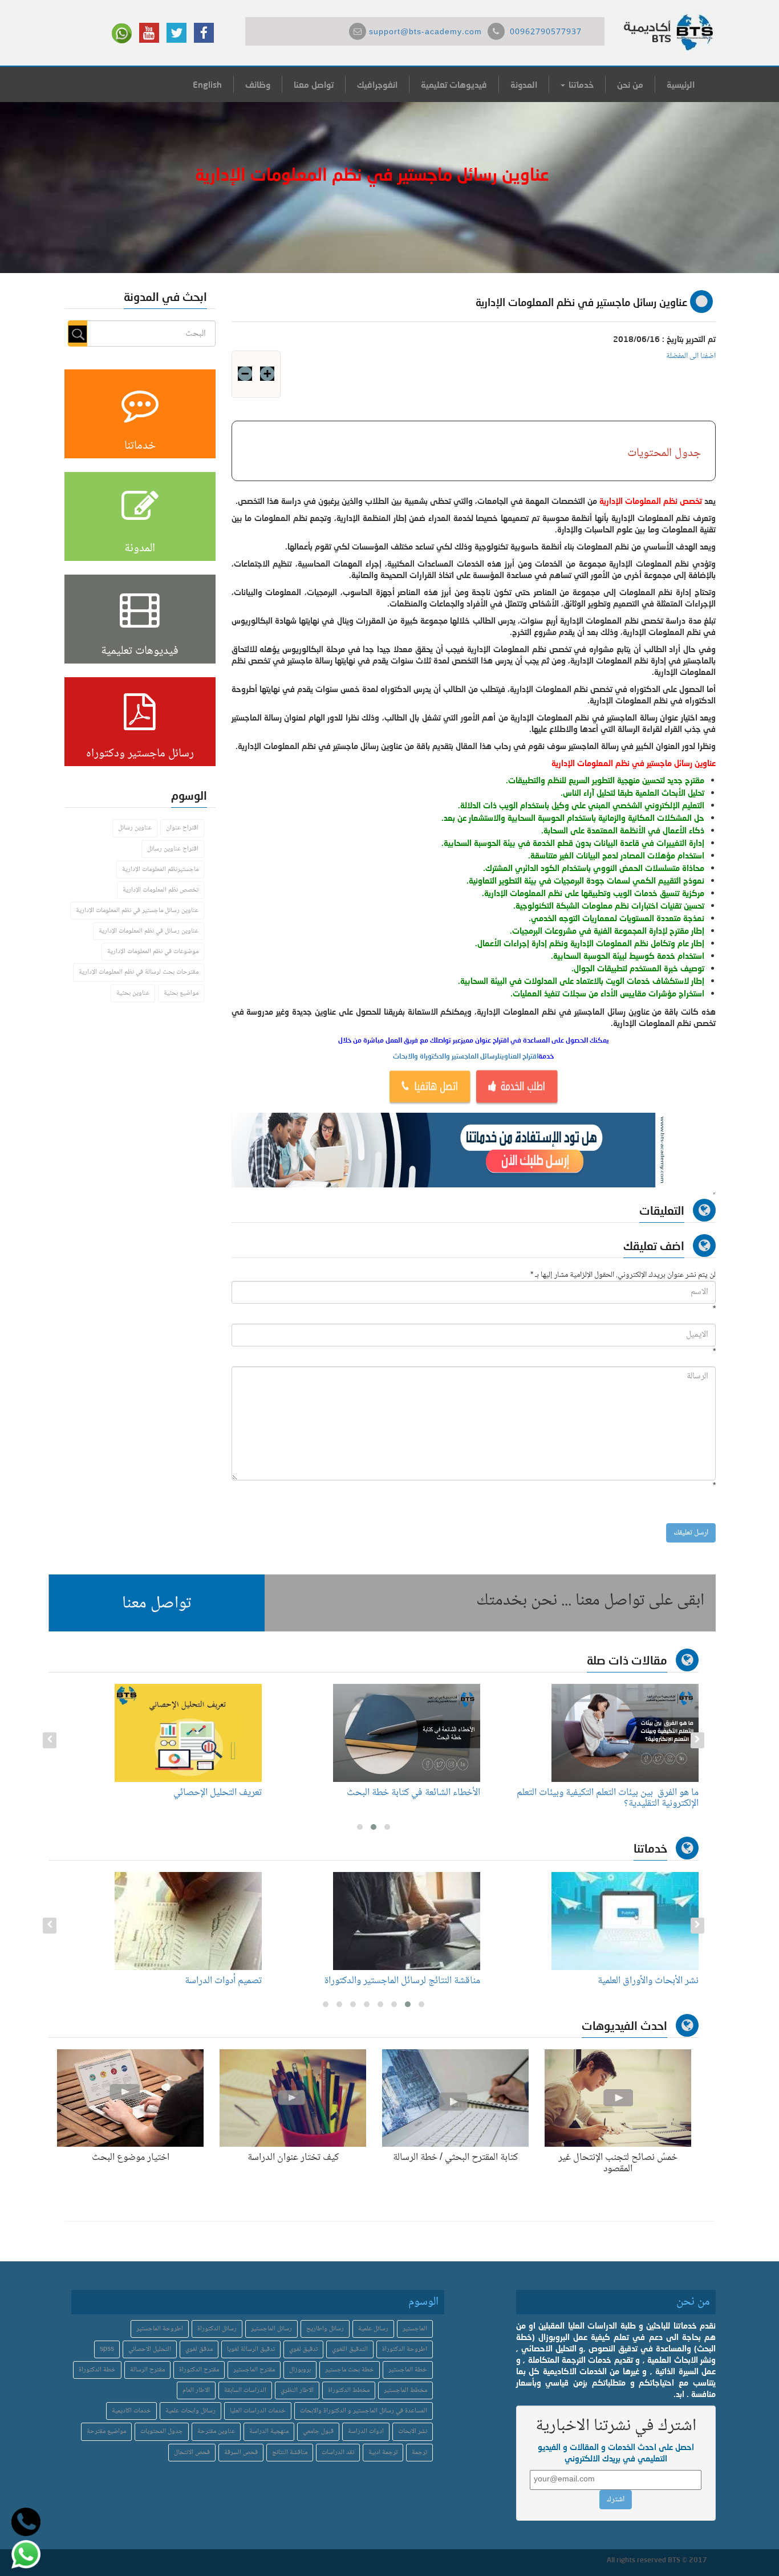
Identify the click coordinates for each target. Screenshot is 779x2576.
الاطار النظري (297, 2390)
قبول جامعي (318, 2431)
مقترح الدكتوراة (199, 2370)
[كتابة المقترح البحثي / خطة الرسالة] (455, 2101)
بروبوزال (300, 2370)
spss (107, 2349)
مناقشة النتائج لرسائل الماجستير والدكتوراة (402, 1981)
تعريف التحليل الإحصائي (218, 1793)
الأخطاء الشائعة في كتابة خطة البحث (413, 1793)
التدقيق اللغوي (350, 2349)
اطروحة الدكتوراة (405, 2349)
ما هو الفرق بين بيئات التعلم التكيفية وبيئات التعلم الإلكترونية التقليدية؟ (608, 1798)
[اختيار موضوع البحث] (130, 2101)
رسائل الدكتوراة (217, 2329)
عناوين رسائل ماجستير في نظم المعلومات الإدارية (137, 911)
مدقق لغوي (199, 2349)
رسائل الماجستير (271, 2329)
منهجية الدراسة (269, 2431)
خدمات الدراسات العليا (258, 2411)
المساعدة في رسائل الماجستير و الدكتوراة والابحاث (364, 2411)
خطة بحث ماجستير (350, 2370)
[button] (157, 1603)
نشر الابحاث (413, 2431)
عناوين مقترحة (216, 2431)
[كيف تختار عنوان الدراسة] (293, 2101)
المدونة (524, 84)
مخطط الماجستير (405, 2390)
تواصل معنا (314, 84)
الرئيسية (681, 84)
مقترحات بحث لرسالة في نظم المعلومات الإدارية (139, 972)
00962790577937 (546, 32)
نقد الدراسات (338, 2453)
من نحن (630, 84)
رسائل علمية (373, 2329)
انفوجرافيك (377, 84)
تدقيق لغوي (303, 2349)
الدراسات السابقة (245, 2390)
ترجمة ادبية (383, 2453)
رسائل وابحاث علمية (190, 2411)
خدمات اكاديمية (131, 2411)
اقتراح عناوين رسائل (173, 849)
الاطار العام (196, 2390)
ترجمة (419, 2453)
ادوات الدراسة (366, 2431)
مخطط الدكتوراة (349, 2390)
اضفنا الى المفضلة (691, 356)
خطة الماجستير (408, 2370)
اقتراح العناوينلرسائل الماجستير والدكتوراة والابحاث (466, 1056)
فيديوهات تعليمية (454, 84)
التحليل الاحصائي (150, 2349)
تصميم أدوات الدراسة (223, 1981)
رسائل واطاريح (325, 2329)
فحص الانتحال (192, 2453)
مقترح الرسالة (147, 2370)
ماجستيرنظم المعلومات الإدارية (160, 870)
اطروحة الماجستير (160, 2329)
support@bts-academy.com (425, 32)
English (207, 84)
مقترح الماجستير (254, 2370)
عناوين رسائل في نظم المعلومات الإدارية (149, 931)
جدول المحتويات (162, 2431)
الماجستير (415, 2329)
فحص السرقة (241, 2453)
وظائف (258, 84)
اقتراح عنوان (182, 828)
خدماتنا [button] (580, 84)
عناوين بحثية (133, 993)
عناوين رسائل (135, 828)
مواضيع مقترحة (106, 2431)
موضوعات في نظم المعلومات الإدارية (153, 952)
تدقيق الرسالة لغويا (251, 2349)
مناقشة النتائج (290, 2453)
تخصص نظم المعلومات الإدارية (161, 890)
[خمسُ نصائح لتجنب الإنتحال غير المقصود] (618, 2101)
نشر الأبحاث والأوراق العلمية (648, 1981)
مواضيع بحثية (181, 993)
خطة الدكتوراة (97, 2370)
